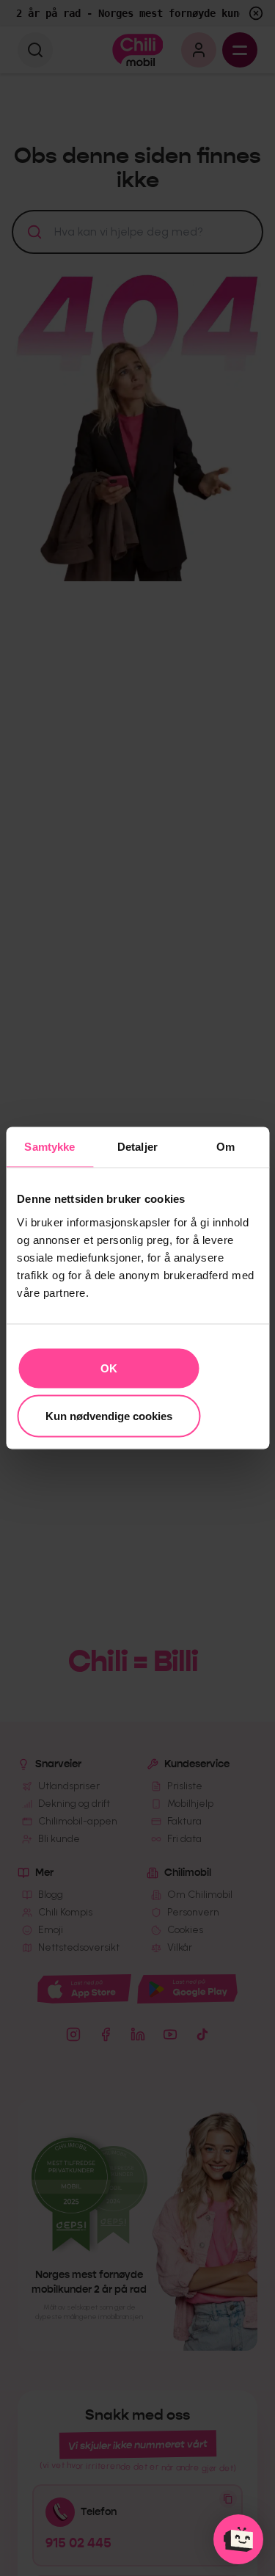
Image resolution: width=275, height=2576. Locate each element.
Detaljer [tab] (137, 1147)
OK (109, 1368)
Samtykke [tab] (49, 1147)
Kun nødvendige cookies (109, 1416)
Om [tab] (225, 1147)
